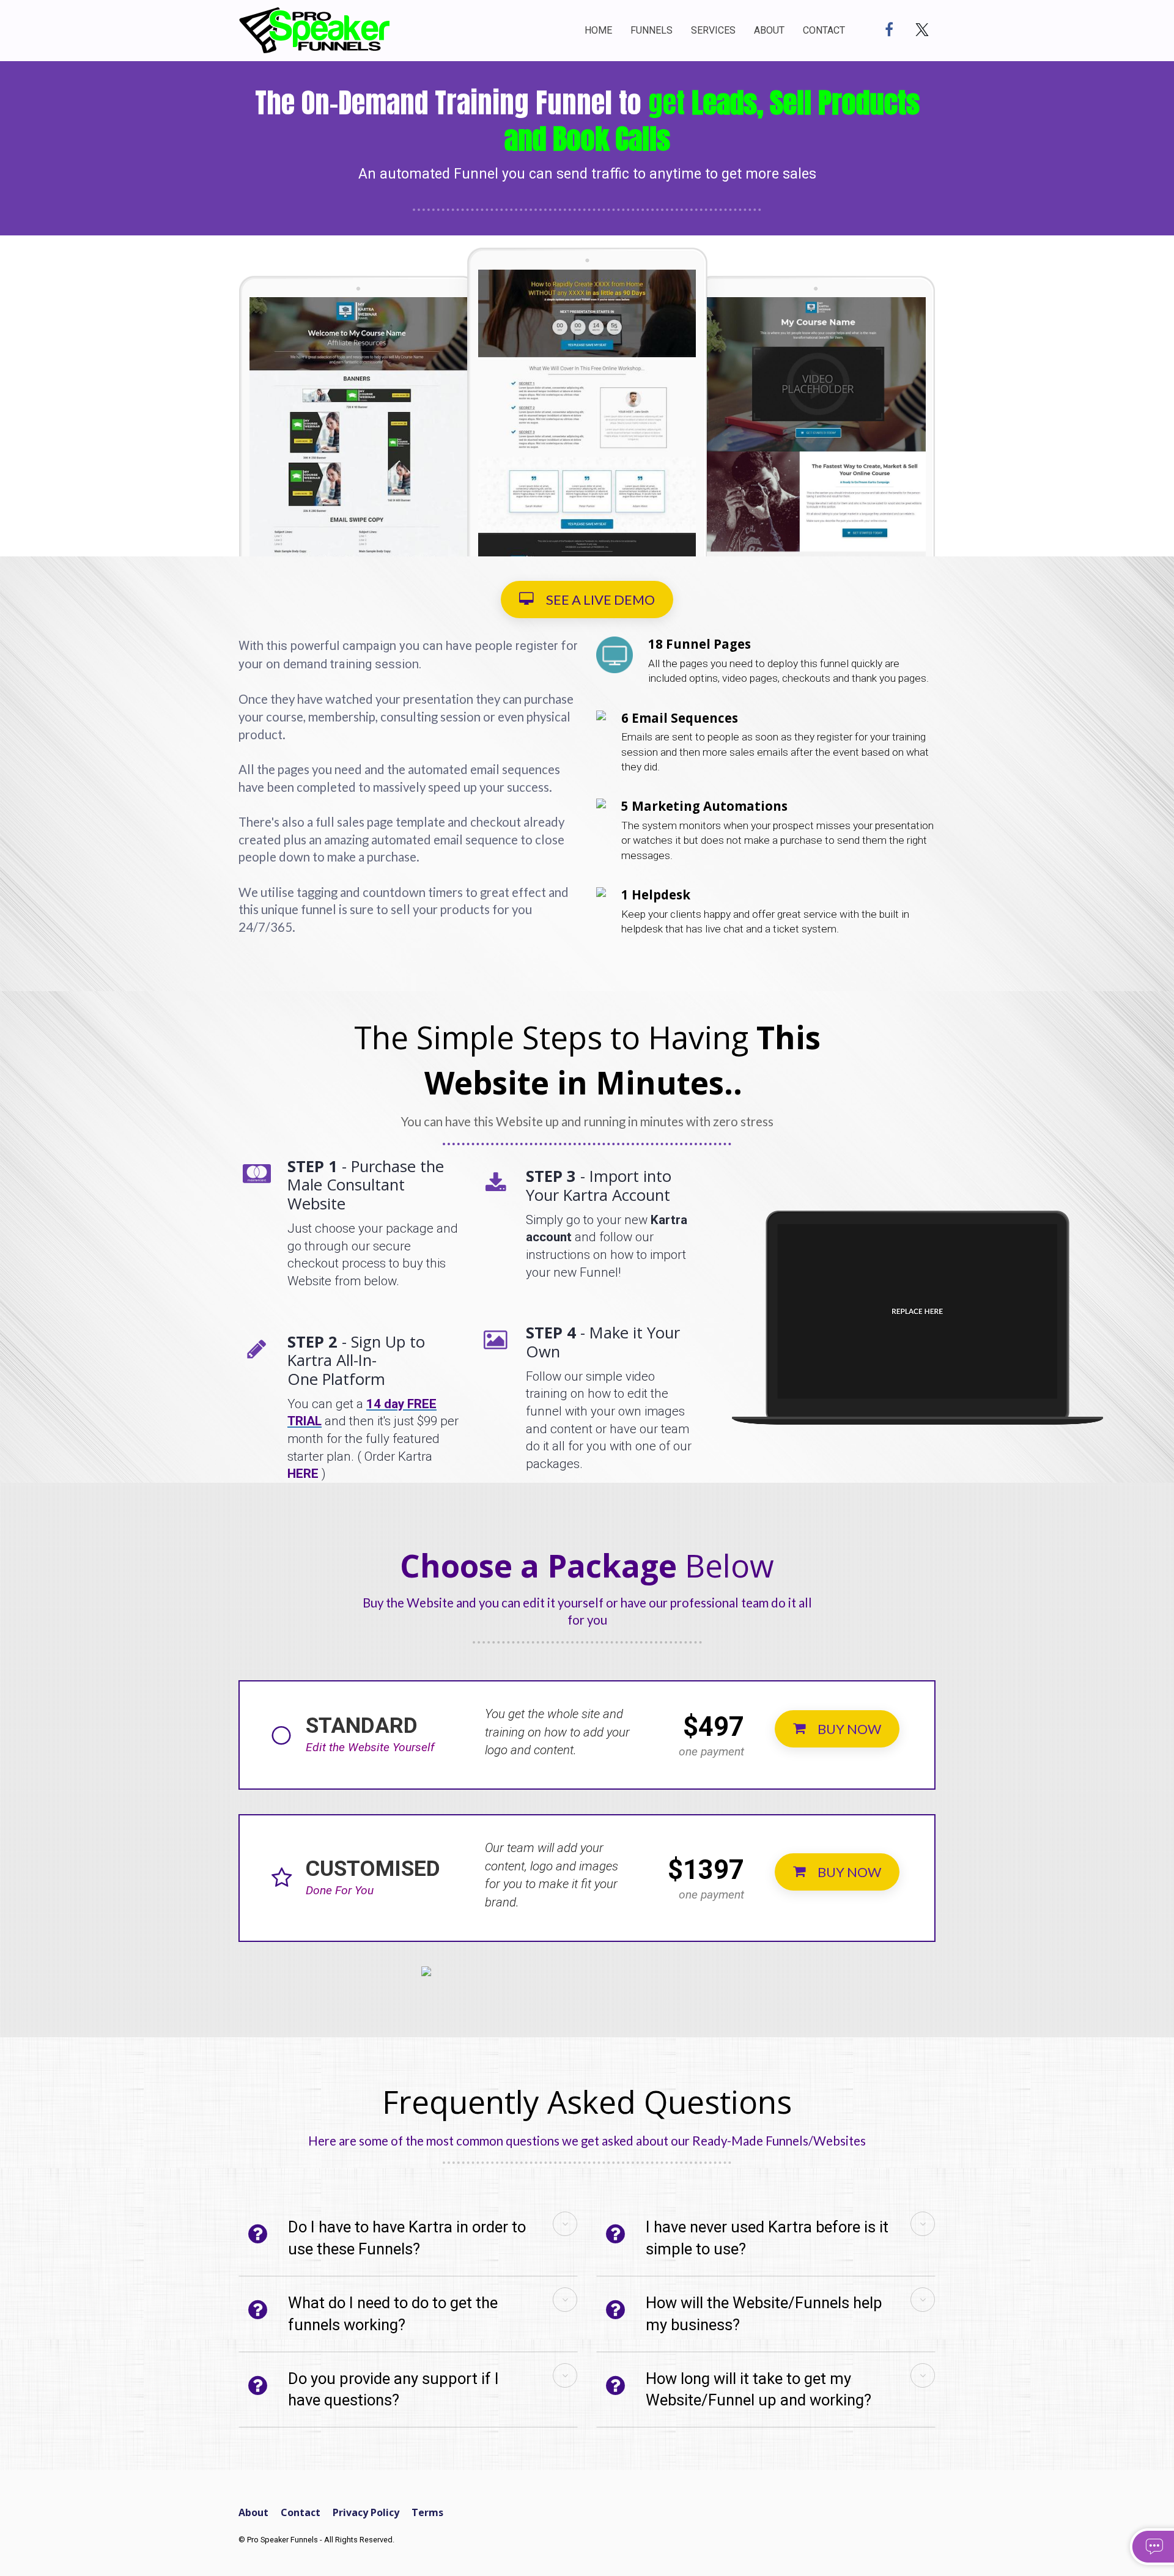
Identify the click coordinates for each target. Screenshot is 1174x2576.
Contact (301, 2513)
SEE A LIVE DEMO (600, 600)
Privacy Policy (366, 2513)
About (253, 2513)
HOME (598, 30)
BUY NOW (849, 1729)
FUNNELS (652, 30)
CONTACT (824, 30)
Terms (427, 2513)
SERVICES (713, 30)
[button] (565, 2224)
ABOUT (769, 30)
